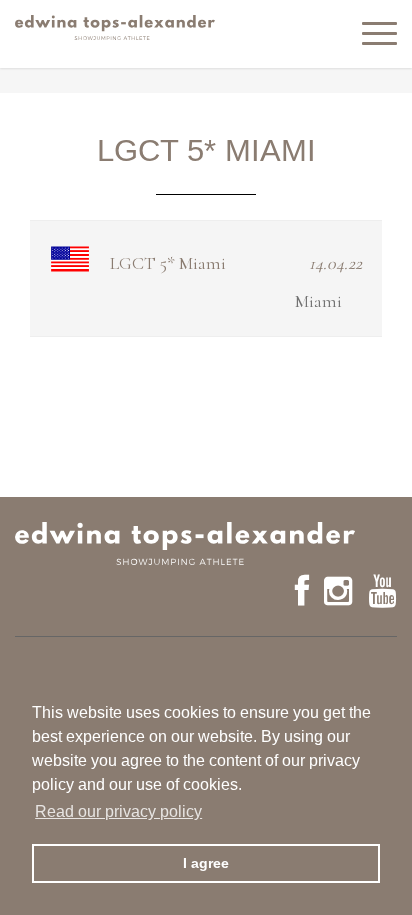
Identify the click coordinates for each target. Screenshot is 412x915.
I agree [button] (206, 863)
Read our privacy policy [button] (118, 811)
